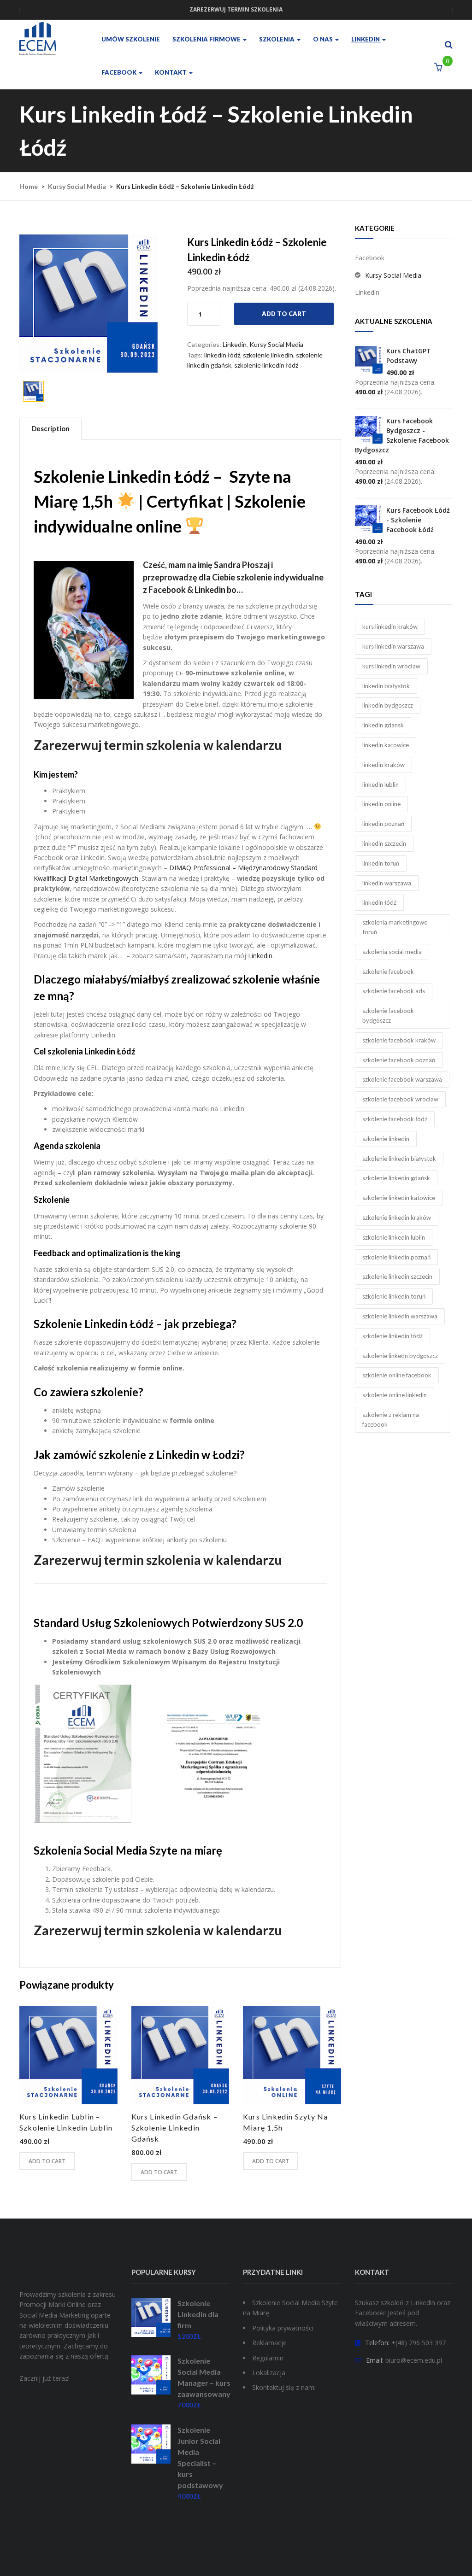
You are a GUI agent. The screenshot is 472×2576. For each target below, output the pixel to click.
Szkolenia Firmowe (207, 39)
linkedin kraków (383, 765)
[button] (438, 67)
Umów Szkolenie (131, 39)
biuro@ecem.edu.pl (414, 2360)
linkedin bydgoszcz (388, 705)
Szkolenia (277, 39)
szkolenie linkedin (268, 355)
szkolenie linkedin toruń (394, 1296)
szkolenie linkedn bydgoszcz (400, 1356)
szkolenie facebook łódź (395, 1119)
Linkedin (366, 39)
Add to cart (284, 314)
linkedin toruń (381, 863)
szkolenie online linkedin (395, 1395)
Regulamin (268, 2358)
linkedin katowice (386, 745)
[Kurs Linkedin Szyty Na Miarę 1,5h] (292, 2055)
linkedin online (381, 804)
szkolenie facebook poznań (399, 1060)
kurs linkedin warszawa (393, 646)
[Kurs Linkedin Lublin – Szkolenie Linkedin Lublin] (68, 2055)
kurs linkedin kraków (390, 626)
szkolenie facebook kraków (399, 1040)
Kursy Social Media (77, 186)
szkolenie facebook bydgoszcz (388, 1016)
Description (50, 428)
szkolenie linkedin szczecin (397, 1276)
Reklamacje (269, 2343)
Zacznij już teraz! (44, 2378)
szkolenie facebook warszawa (402, 1079)
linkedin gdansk (383, 725)
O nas (324, 39)
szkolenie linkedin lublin (394, 1237)
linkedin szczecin (384, 843)
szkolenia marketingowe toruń (395, 927)
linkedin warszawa (387, 883)
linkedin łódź (222, 355)
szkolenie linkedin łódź (266, 365)
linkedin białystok (386, 686)
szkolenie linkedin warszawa (400, 1316)
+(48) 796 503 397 (419, 2343)
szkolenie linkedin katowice (399, 1198)
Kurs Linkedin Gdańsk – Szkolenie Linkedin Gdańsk (174, 2128)
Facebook (120, 72)
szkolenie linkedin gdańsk (396, 1178)
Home (29, 186)
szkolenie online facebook (397, 1375)
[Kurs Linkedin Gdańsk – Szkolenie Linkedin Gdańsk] (180, 2055)
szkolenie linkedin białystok (399, 1159)
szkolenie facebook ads (394, 991)
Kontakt (171, 72)
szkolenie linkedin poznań (396, 1257)
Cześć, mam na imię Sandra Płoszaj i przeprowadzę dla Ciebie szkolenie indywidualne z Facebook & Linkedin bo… (233, 577)
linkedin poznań (383, 824)
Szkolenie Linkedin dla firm (198, 2314)
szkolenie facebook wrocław (400, 1099)
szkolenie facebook (388, 972)
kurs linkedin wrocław (391, 666)
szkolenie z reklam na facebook (391, 1420)
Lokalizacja (269, 2373)
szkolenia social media (392, 952)
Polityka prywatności (283, 2328)
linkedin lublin (381, 785)
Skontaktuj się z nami (284, 2387)
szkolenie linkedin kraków (397, 1218)
